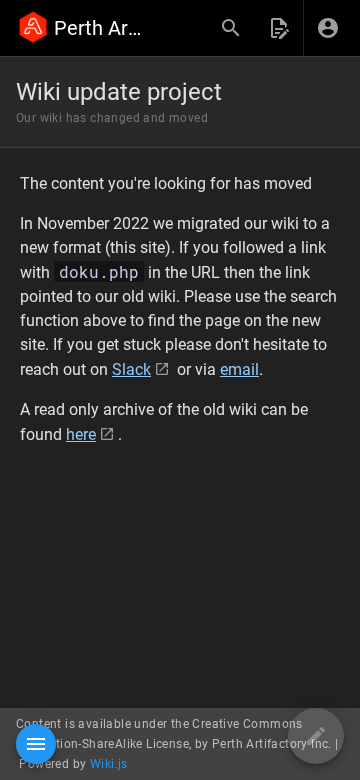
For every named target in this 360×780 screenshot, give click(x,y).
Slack (131, 369)
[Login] (328, 28)
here (81, 434)
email (239, 369)
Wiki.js (109, 764)
